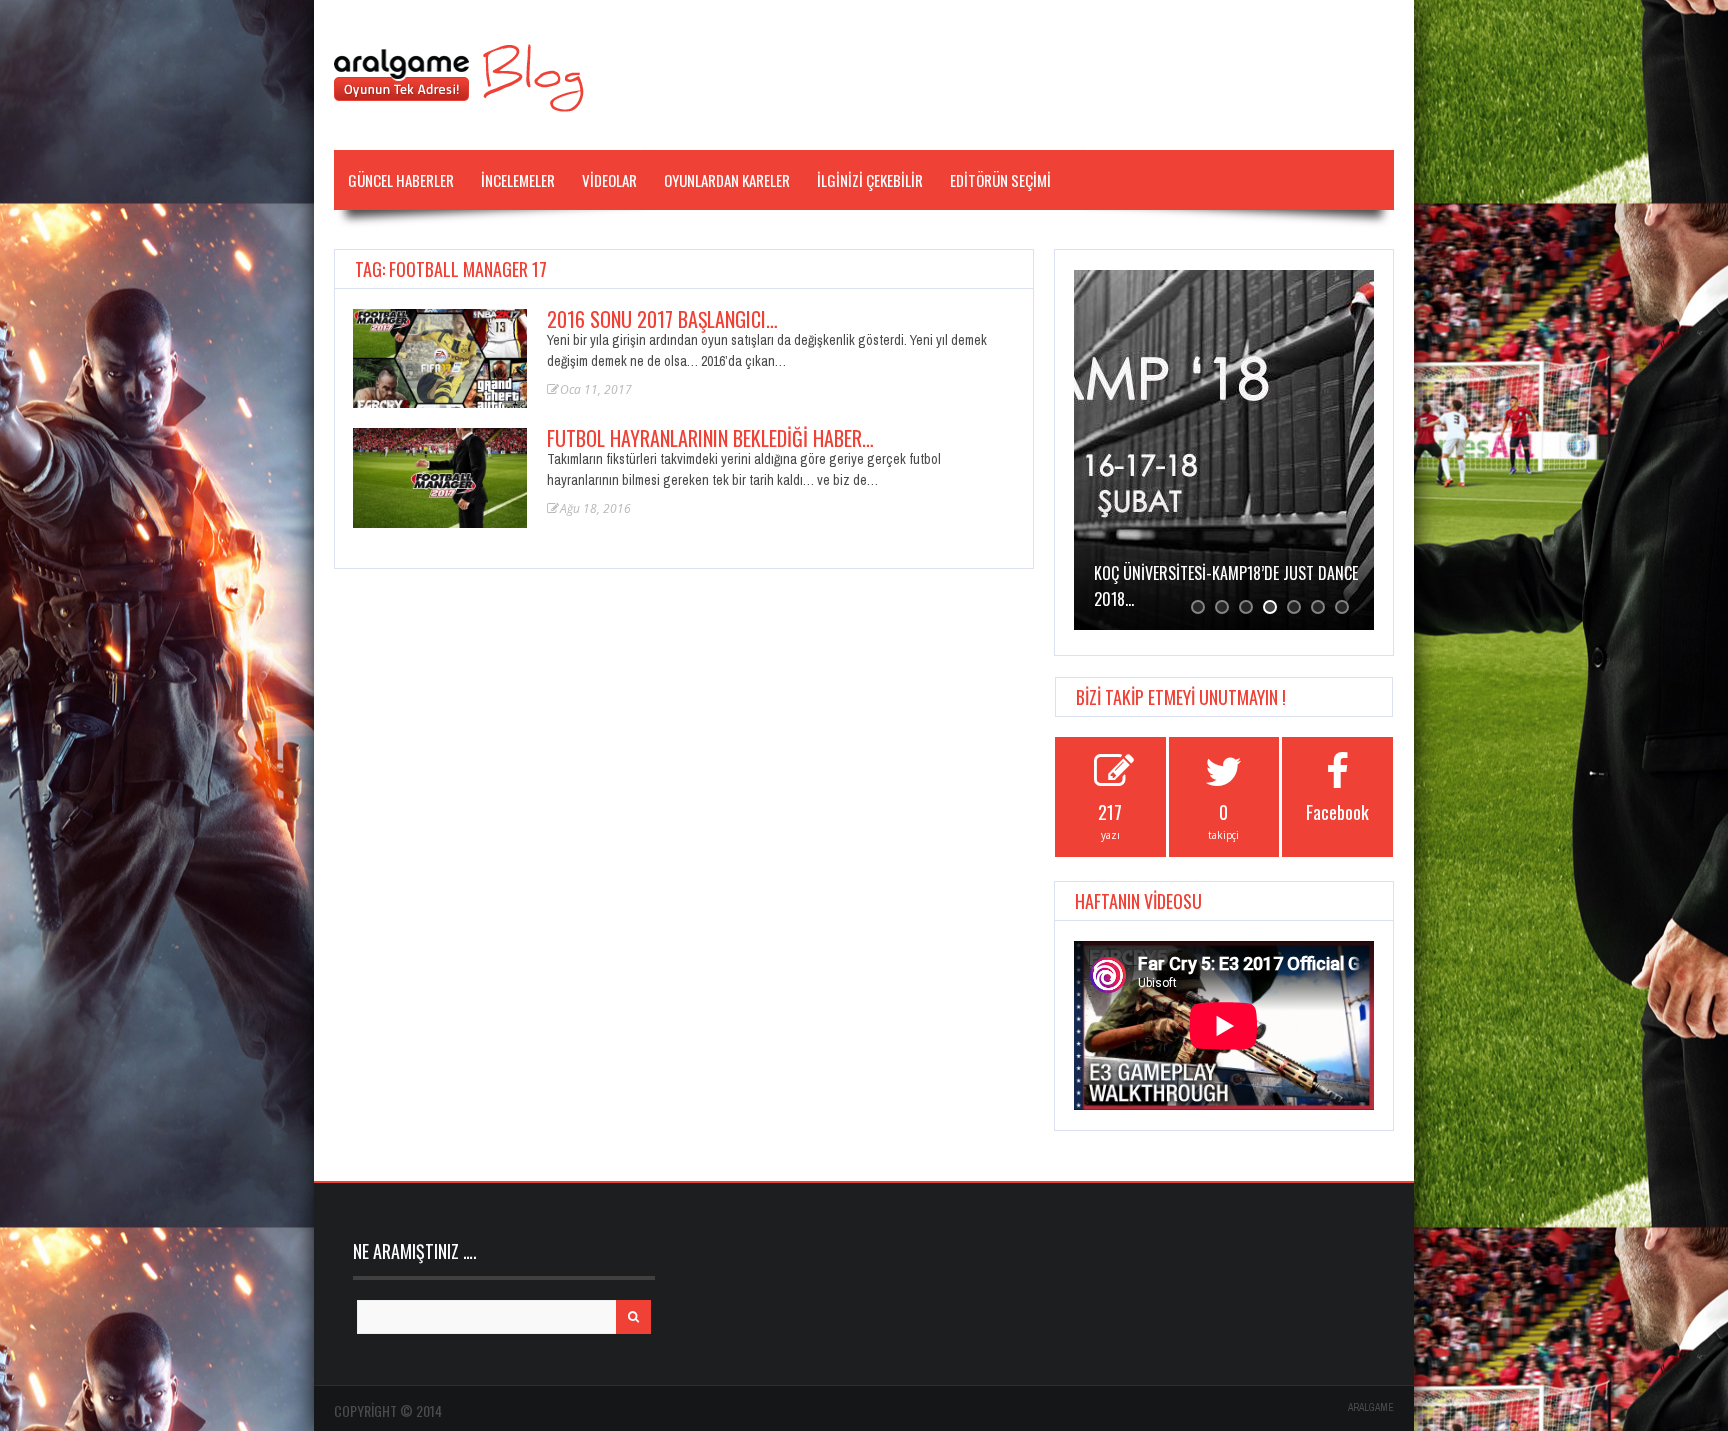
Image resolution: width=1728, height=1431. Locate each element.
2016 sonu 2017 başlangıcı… (662, 319)
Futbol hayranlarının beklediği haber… (710, 438)
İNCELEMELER (518, 180)
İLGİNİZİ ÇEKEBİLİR (870, 180)
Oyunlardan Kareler (727, 180)
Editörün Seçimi (1000, 180)
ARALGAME (1371, 1407)
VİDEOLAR (609, 180)
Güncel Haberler (401, 180)
